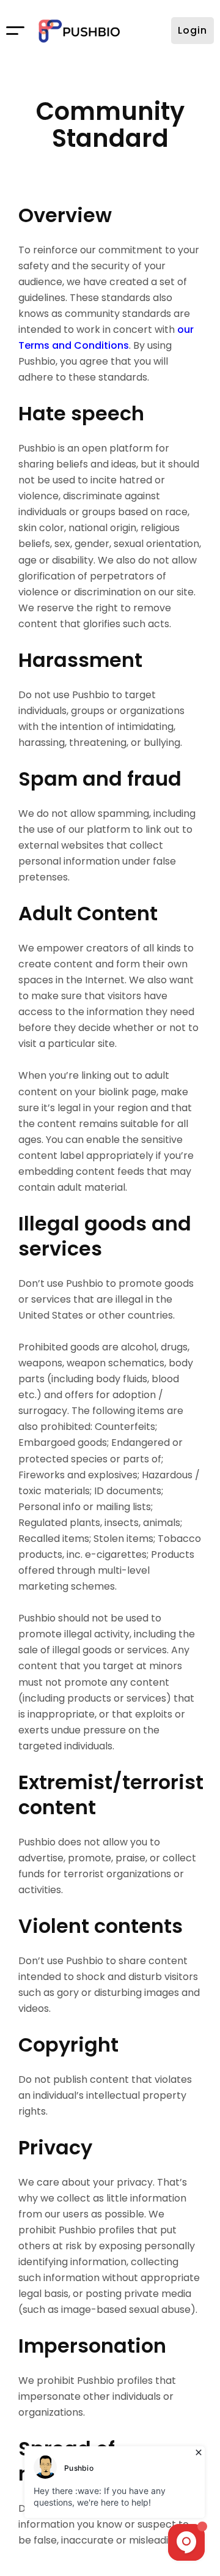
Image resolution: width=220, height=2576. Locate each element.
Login (193, 30)
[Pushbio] (79, 31)
